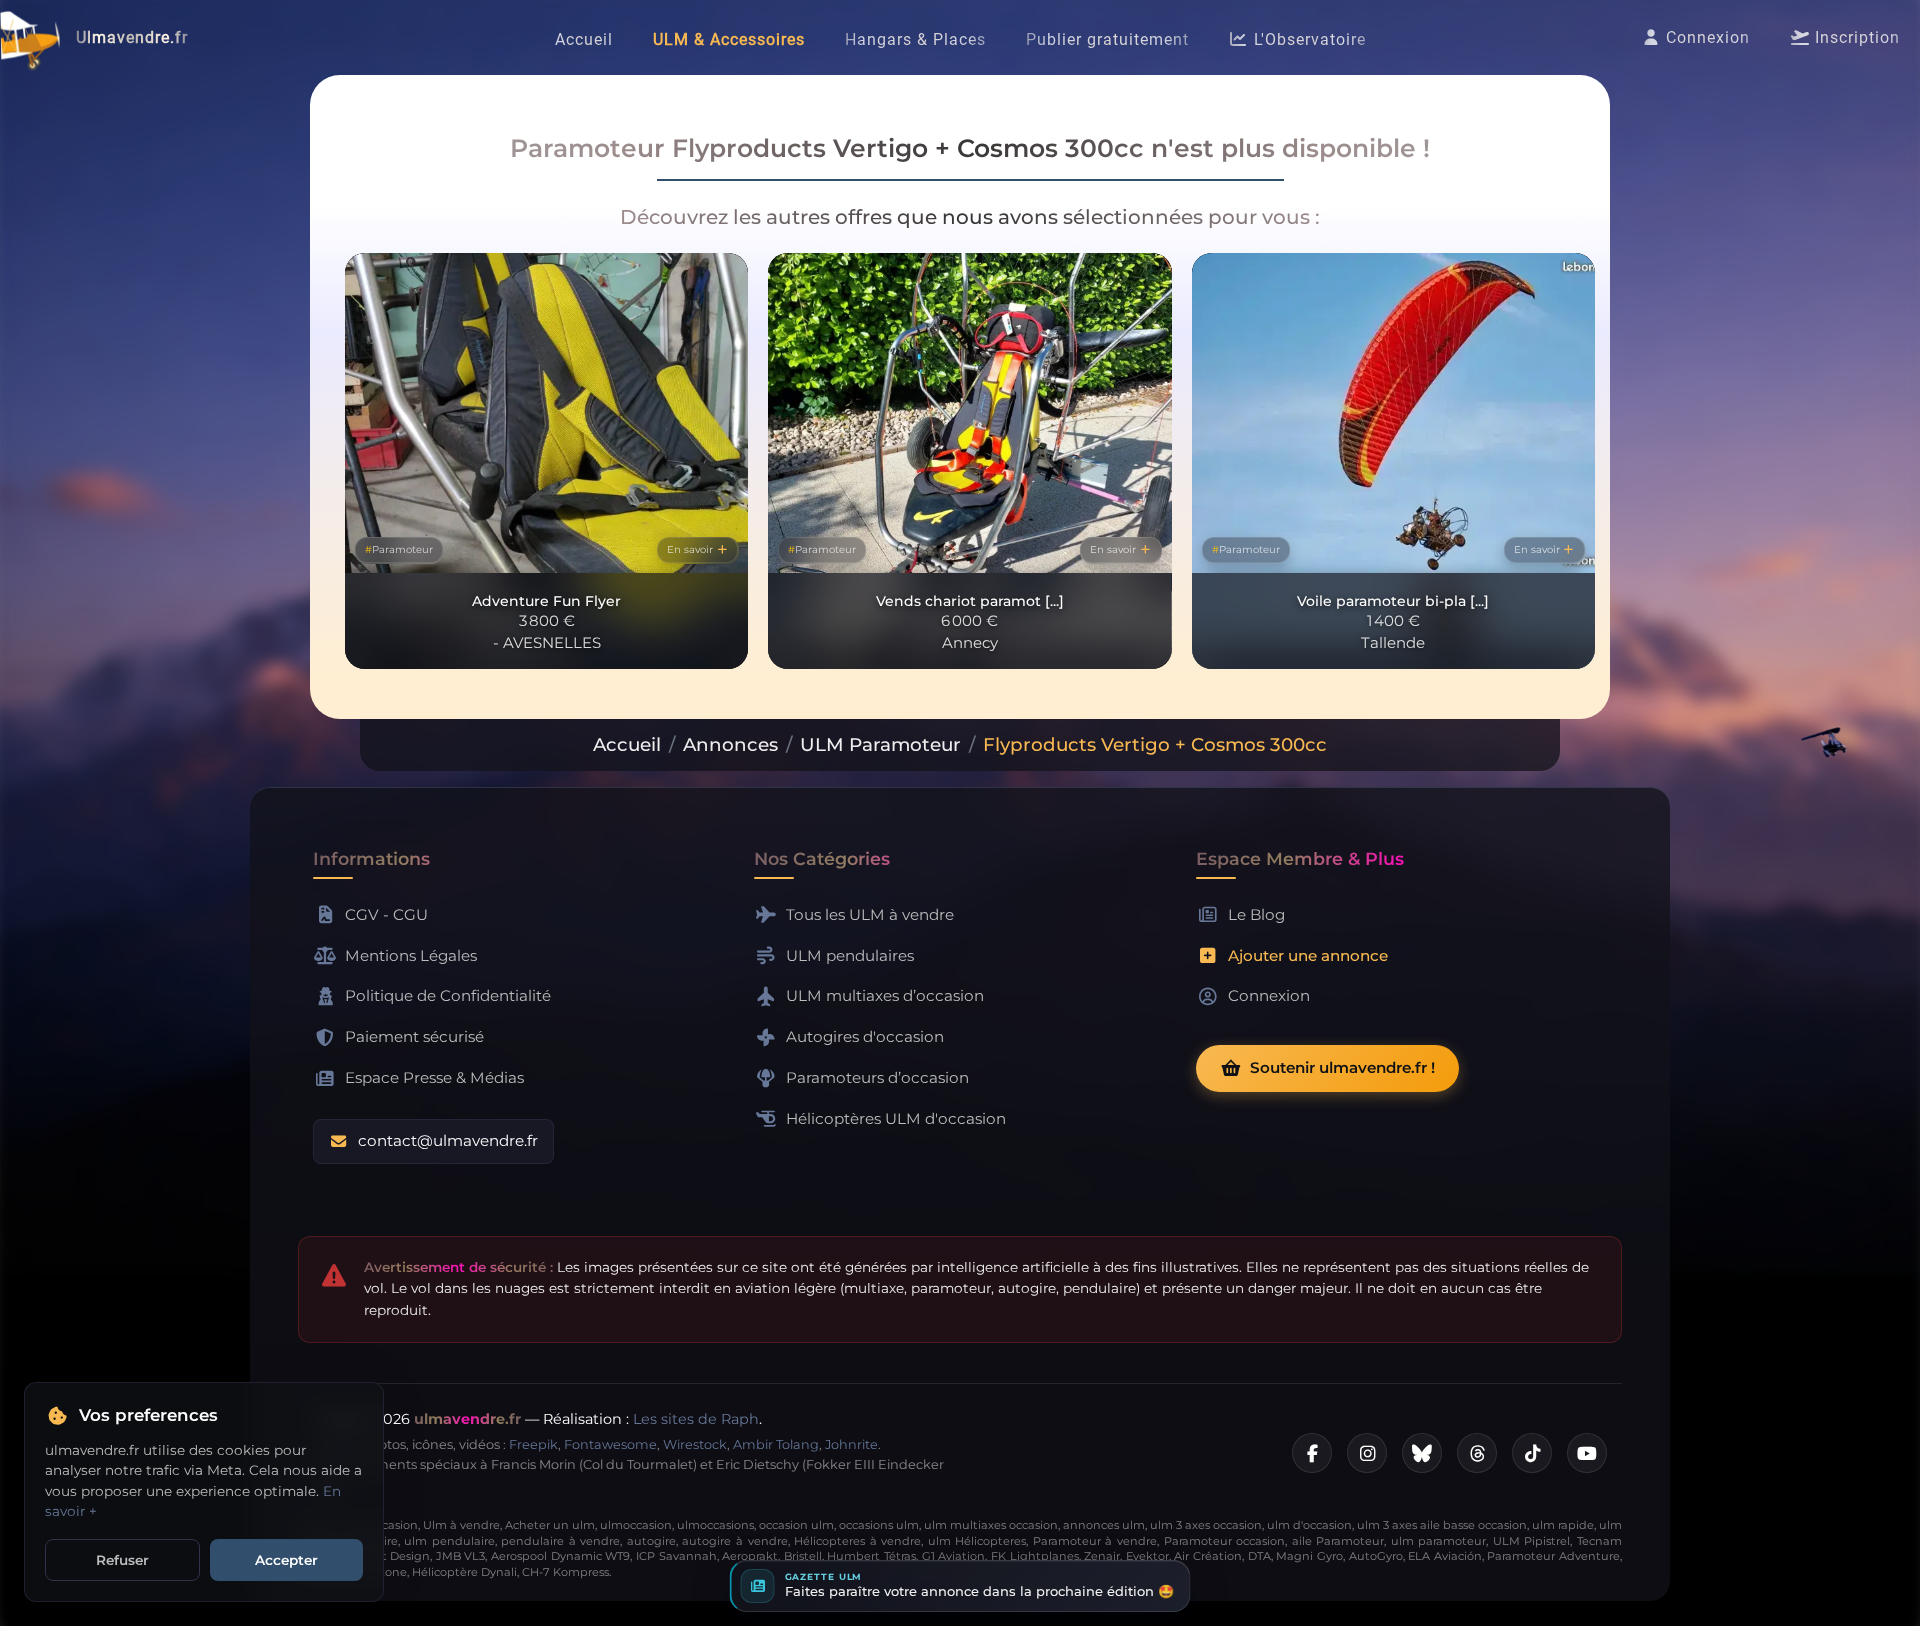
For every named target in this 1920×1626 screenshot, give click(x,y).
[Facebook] (1312, 1453)
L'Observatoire (1307, 39)
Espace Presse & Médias (434, 1077)
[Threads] (1477, 1453)
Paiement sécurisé (414, 1036)
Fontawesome (610, 1444)
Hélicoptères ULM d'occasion (896, 1118)
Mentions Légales (411, 955)
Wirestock (695, 1444)
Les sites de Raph (696, 1419)
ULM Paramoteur (880, 744)
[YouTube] (1587, 1453)
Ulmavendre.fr (132, 37)
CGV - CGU (386, 914)
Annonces (730, 744)
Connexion (1705, 37)
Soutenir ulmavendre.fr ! (1342, 1067)
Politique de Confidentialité (448, 995)
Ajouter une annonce (1308, 955)
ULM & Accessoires (729, 39)
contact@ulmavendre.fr (448, 1140)
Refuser (122, 1560)
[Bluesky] (1422, 1453)
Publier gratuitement (1107, 39)
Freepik (533, 1444)
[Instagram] (1367, 1453)
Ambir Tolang (776, 1444)
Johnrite (851, 1444)
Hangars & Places (915, 39)
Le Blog (1256, 914)
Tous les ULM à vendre (870, 914)
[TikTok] (1532, 1453)
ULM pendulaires (850, 955)
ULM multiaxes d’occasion (885, 995)
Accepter (286, 1560)
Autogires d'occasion (865, 1036)
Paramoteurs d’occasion (877, 1077)
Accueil (584, 39)
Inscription (1855, 37)
